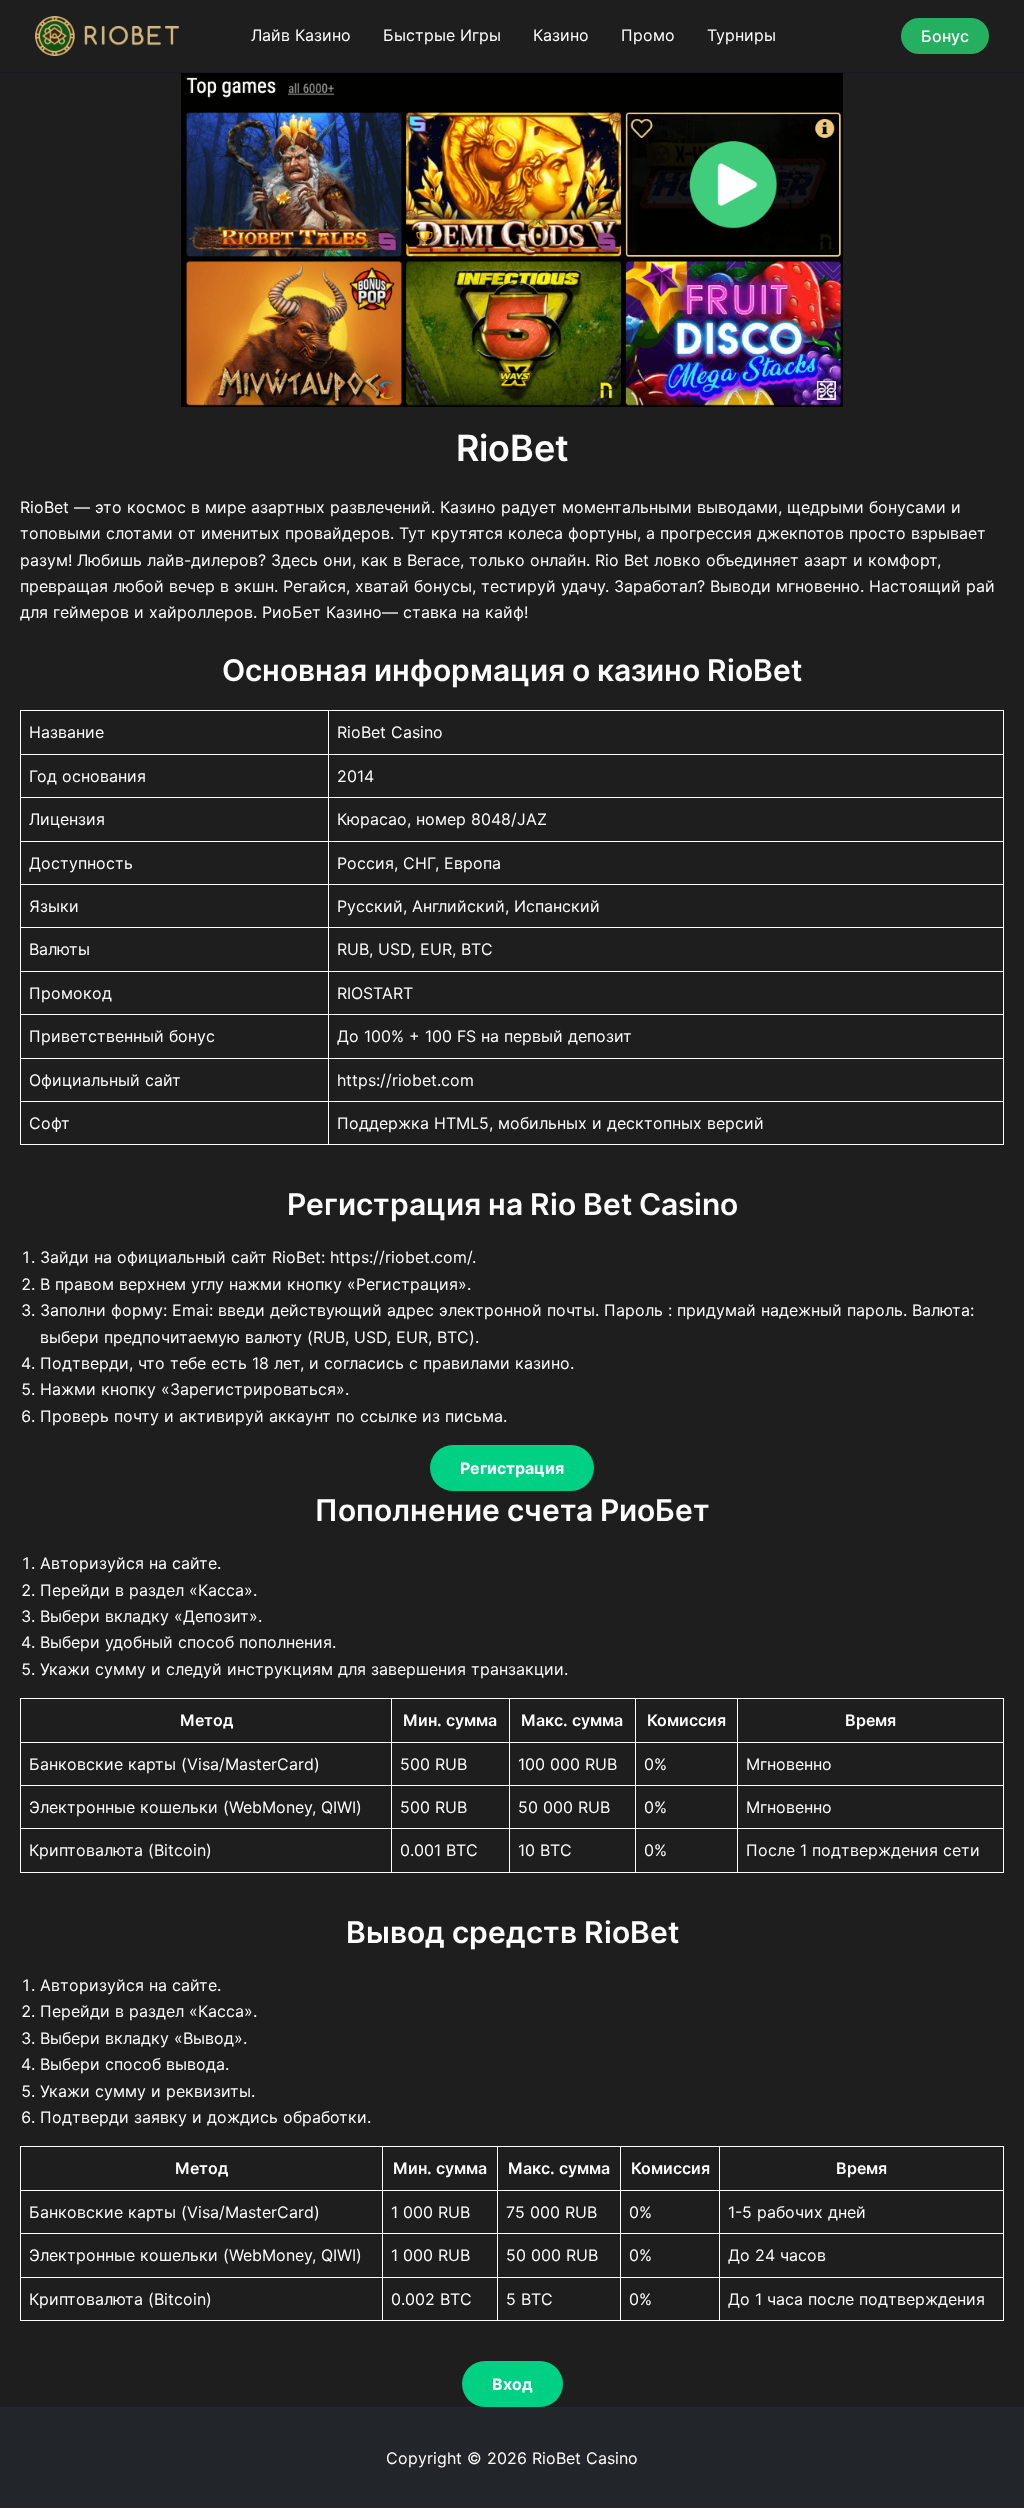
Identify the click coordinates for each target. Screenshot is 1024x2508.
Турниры (741, 35)
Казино (561, 35)
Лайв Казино (301, 35)
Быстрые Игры (442, 35)
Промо (648, 35)
